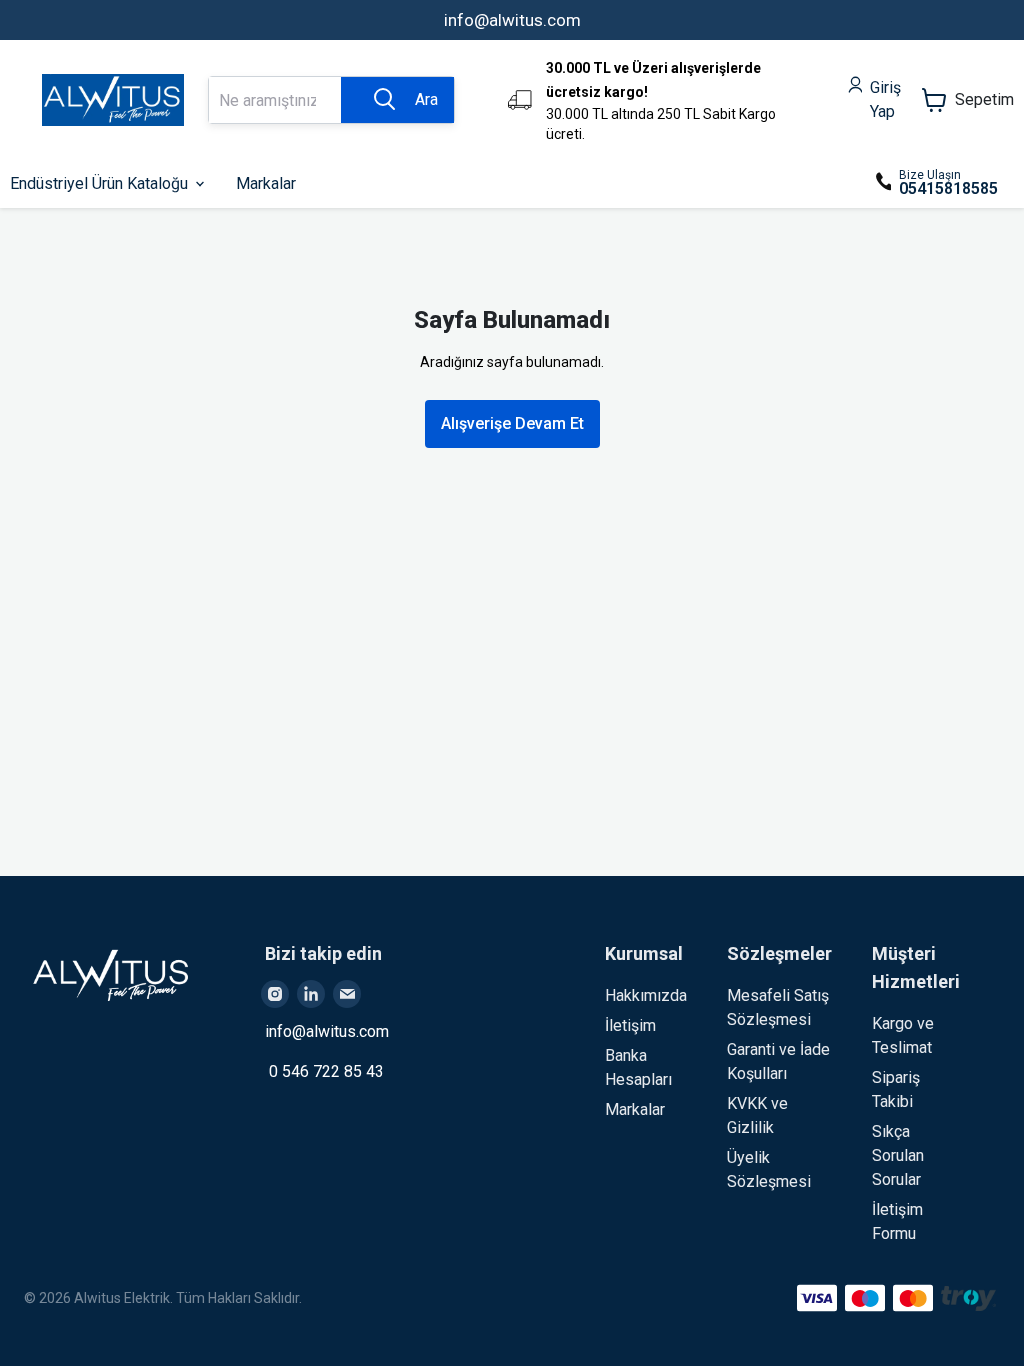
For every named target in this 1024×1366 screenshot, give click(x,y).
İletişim (630, 1025)
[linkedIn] (311, 994)
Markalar (635, 1109)
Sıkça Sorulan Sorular (898, 1155)
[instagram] (275, 994)
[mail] (347, 994)
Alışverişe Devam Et (512, 423)
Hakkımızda (646, 995)
